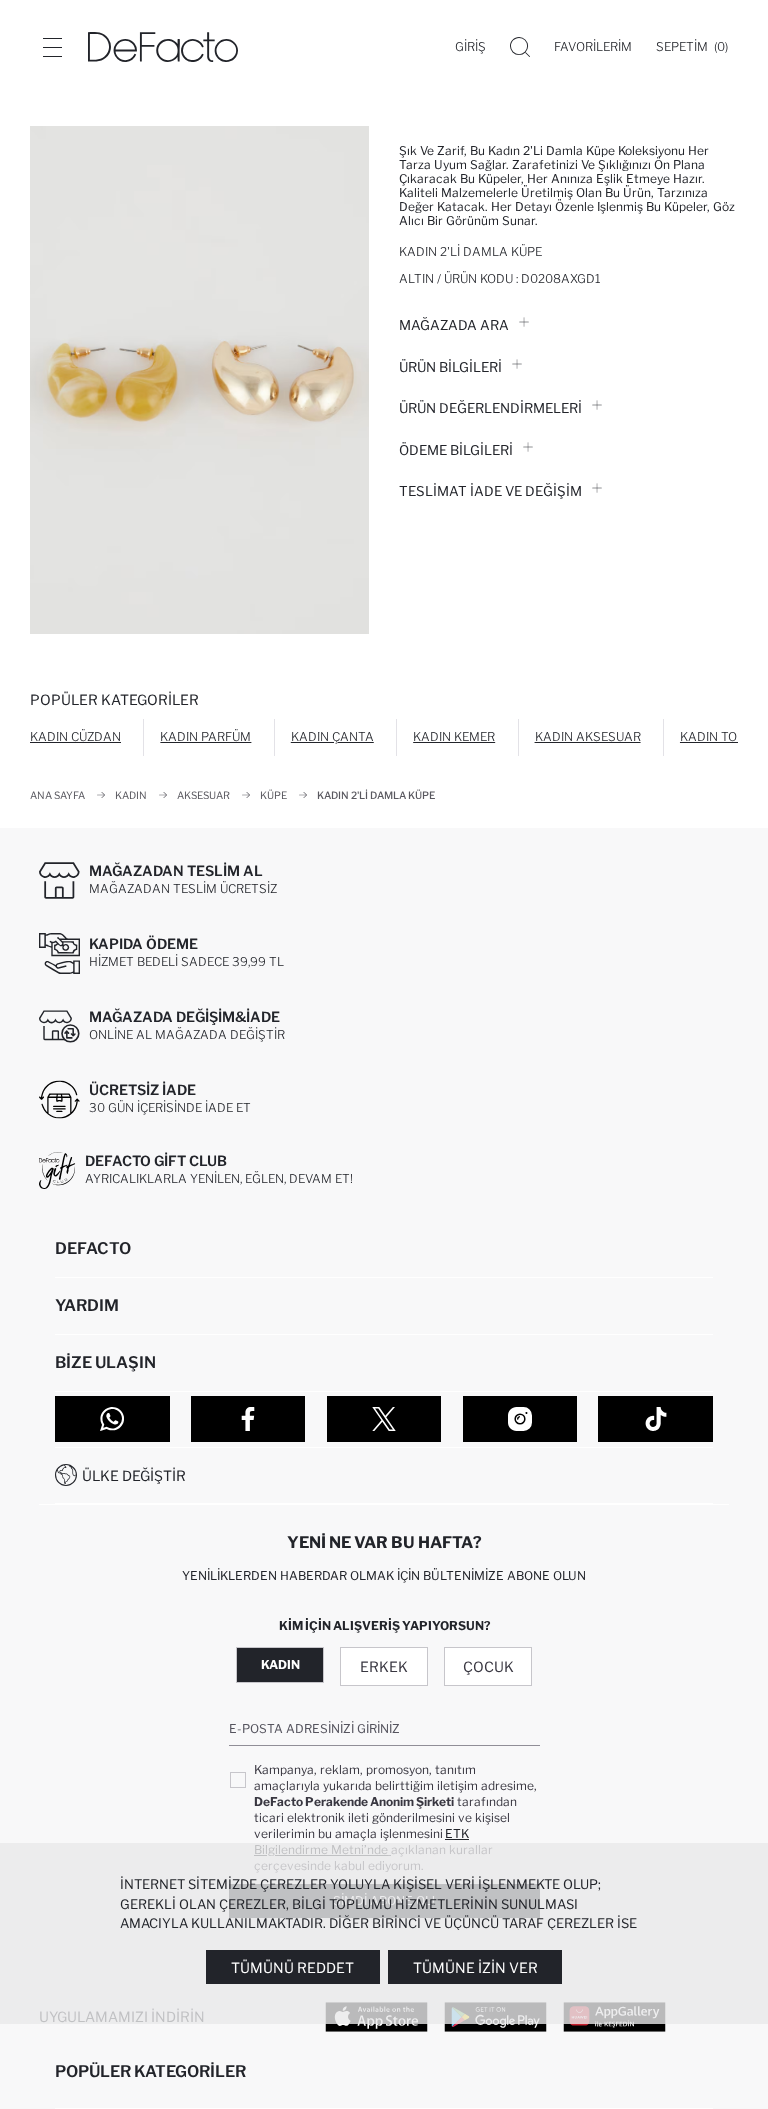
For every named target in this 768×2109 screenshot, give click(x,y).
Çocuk (488, 1666)
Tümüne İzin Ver (475, 1967)
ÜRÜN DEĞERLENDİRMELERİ (490, 408)
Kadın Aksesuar (588, 736)
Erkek (384, 1666)
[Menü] (52, 47)
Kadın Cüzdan (75, 736)
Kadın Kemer (454, 736)
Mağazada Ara (454, 325)
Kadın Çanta (332, 736)
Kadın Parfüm (205, 736)
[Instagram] (520, 1419)
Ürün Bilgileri (450, 367)
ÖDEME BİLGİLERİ (456, 450)
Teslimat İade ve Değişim (490, 491)
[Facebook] (248, 1419)
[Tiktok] (655, 1419)
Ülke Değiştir (134, 1475)
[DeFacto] (163, 47)
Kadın (280, 1664)
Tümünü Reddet (292, 1967)
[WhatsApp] (112, 1419)
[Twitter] (384, 1419)
